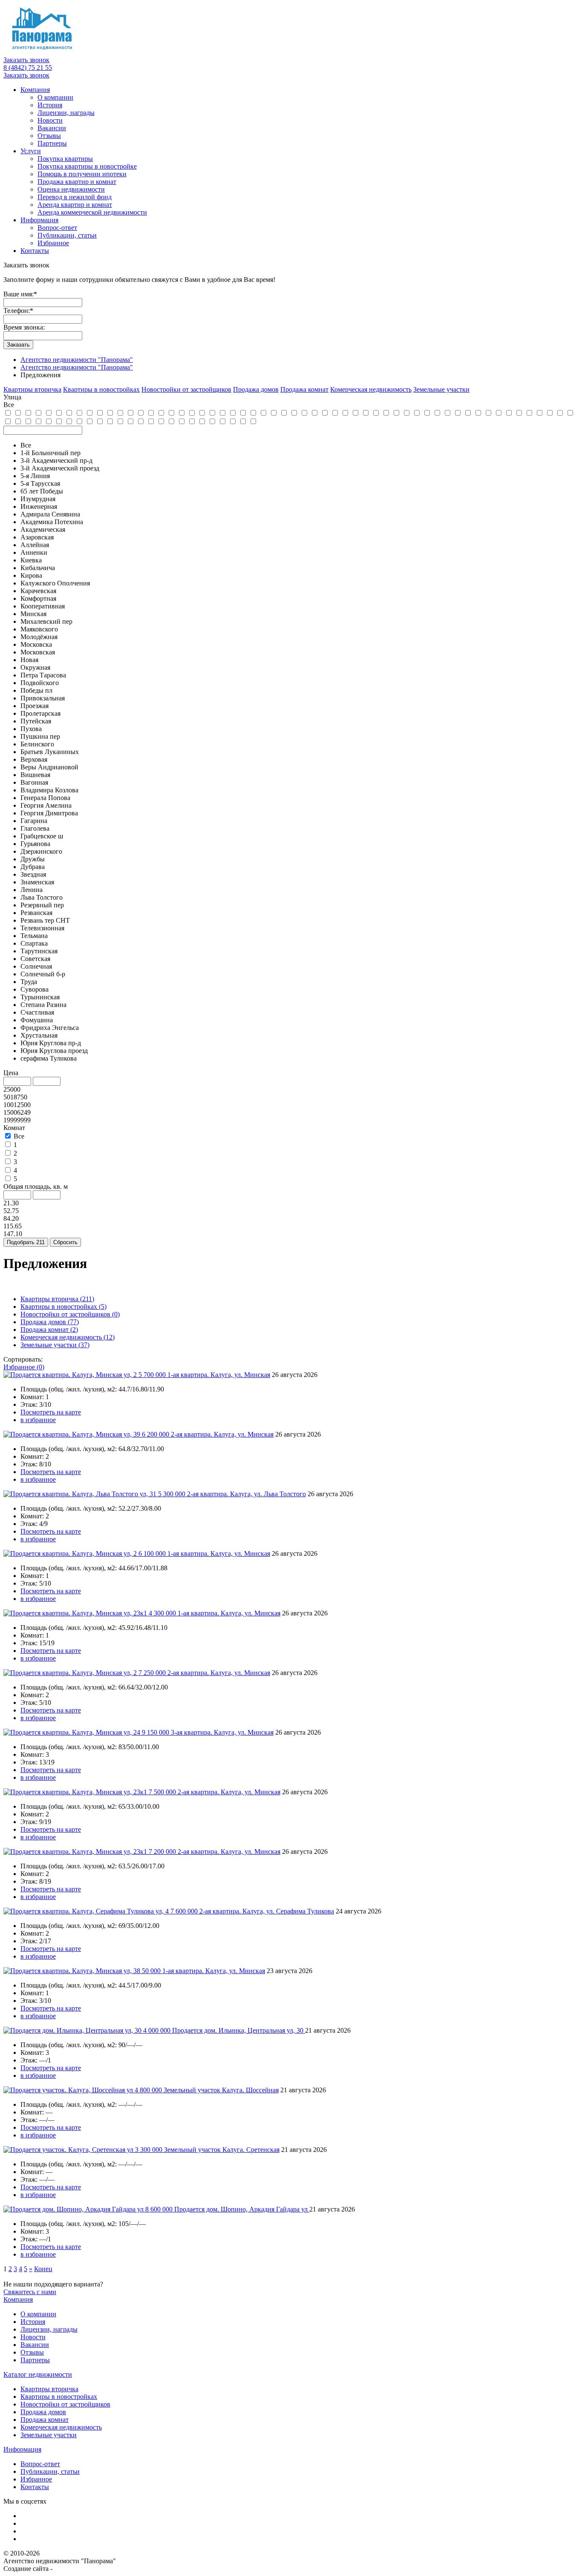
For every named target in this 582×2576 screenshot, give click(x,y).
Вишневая (35, 775)
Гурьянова (35, 844)
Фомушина (37, 1020)
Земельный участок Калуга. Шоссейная (221, 2090)
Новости (50, 120)
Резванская (36, 913)
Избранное (53, 243)
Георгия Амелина (46, 805)
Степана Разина (43, 1005)
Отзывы (49, 136)
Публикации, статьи (67, 235)
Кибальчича (38, 568)
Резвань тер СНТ (45, 920)
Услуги (31, 151)
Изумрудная (38, 499)
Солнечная (36, 966)
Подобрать (26, 1242)
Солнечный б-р (43, 974)
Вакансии (52, 128)
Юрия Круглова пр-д (51, 1043)
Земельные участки (55, 1345)
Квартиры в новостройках (63, 1307)
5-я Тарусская (40, 483)
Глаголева (35, 828)
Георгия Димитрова (49, 813)
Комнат (14, 1128)
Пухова (31, 729)
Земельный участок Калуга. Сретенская (222, 2150)
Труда (29, 982)
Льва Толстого (42, 897)
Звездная (33, 874)
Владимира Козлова (49, 790)
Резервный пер (42, 905)
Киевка (31, 560)
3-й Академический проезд (60, 468)
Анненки (34, 552)
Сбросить (65, 1242)
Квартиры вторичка (57, 1299)
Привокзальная (43, 698)
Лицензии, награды (66, 113)
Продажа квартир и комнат (77, 182)
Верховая (34, 759)
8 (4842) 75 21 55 (28, 67)
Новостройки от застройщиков (70, 1314)
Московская (38, 652)
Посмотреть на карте (51, 1412)
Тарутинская (39, 951)
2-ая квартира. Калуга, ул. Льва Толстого (246, 1494)
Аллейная (35, 545)
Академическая (43, 529)
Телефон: (18, 311)
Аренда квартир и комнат (75, 205)
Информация (39, 220)
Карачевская (38, 591)
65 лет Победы (42, 491)
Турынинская (40, 997)
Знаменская (37, 882)
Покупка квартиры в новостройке (87, 166)
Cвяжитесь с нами (30, 2292)
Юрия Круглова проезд (54, 1051)
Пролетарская (40, 713)
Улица (12, 397)
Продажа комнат (49, 1330)
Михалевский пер (46, 621)
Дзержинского (41, 851)
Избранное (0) (24, 1367)
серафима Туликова (49, 1058)
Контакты (35, 251)
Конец (43, 2269)
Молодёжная (39, 637)
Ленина (32, 890)
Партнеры (52, 143)
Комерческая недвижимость (68, 1337)
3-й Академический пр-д (56, 460)
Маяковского (39, 629)
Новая (29, 660)
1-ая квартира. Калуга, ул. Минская (219, 1375)
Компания (35, 90)
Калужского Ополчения (55, 583)
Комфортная (38, 598)
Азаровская (37, 537)
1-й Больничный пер (50, 453)
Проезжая (35, 706)
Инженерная (39, 506)
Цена (11, 1073)
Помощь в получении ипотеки (82, 174)
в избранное (38, 1420)
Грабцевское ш (42, 836)
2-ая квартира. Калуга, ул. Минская (222, 1434)
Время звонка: (24, 327)
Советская (35, 959)
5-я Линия (35, 476)
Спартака (34, 943)
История (50, 105)
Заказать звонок (26, 60)
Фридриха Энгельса (50, 1028)
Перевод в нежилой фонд (75, 197)
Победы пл (36, 690)
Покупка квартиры (65, 159)
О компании (55, 97)
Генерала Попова (45, 798)
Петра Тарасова (43, 675)
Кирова (31, 575)
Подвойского (40, 683)
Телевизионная (42, 928)
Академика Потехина (52, 522)
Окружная (35, 667)
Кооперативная (43, 606)
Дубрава (33, 867)
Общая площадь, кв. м (36, 1186)
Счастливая (37, 1012)
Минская (33, 614)
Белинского (37, 744)
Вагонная (34, 782)
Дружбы (33, 859)
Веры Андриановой (49, 767)
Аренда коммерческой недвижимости (92, 212)
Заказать (18, 345)
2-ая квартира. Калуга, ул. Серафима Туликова (267, 1911)
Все (26, 445)
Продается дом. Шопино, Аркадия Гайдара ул (242, 2209)
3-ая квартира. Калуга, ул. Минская (222, 1732)
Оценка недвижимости (71, 189)
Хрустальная (39, 1035)
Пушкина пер (40, 736)
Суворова (35, 989)
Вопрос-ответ (57, 228)
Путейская (36, 721)
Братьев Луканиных (50, 752)
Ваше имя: (20, 294)
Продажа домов (50, 1322)
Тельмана (34, 936)
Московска (36, 644)
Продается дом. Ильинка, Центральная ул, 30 (239, 2030)
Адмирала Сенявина (50, 514)
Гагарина (34, 821)
